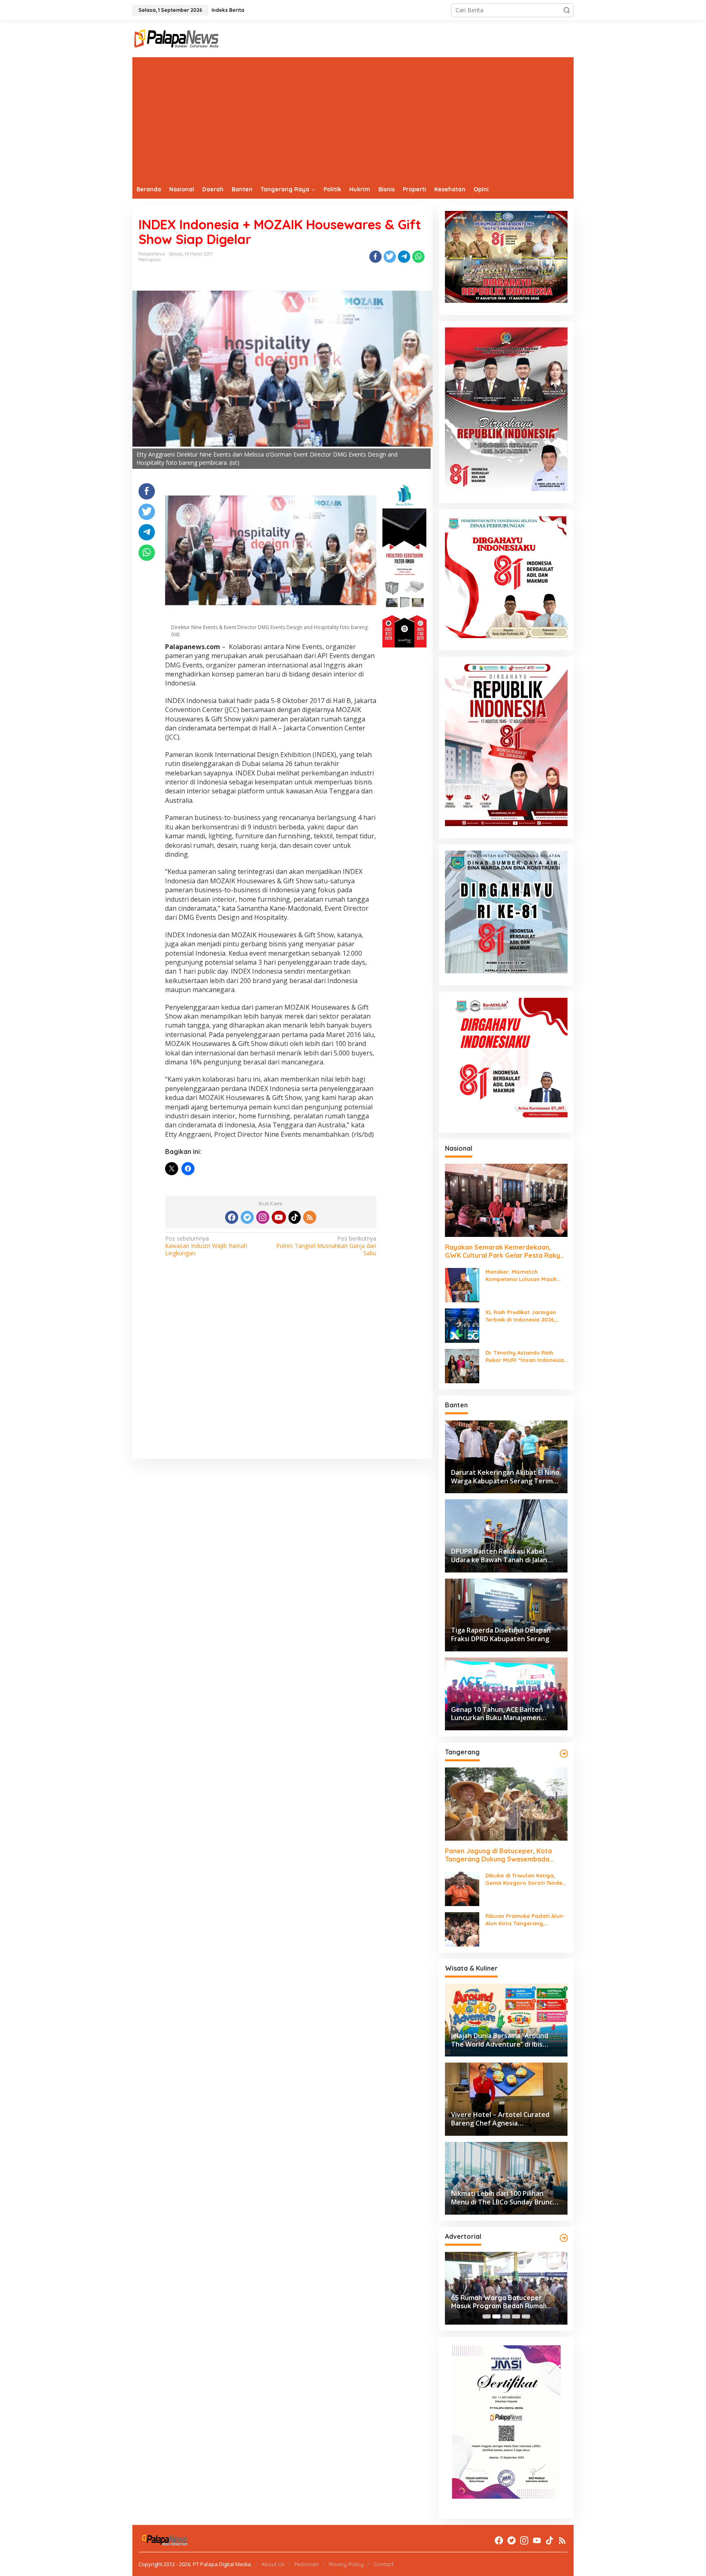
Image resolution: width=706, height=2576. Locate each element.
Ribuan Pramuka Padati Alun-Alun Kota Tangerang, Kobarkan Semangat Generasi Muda (526, 1920)
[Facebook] (232, 1217)
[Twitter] (247, 1217)
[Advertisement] (353, 119)
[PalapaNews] (177, 38)
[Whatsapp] (418, 257)
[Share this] (375, 257)
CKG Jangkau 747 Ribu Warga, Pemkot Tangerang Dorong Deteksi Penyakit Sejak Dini (499, 2302)
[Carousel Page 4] (516, 2316)
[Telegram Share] (404, 257)
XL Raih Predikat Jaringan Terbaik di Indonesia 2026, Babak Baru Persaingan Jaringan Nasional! (521, 1316)
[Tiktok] (295, 1217)
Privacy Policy (346, 2564)
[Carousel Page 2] (496, 2316)
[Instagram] (263, 1217)
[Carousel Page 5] (526, 2316)
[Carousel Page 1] (487, 2316)
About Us (273, 2564)
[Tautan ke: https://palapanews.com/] (564, 1754)
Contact (383, 2564)
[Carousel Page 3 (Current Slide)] (506, 2316)
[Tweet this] (390, 257)
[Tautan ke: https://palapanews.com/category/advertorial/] (564, 2238)
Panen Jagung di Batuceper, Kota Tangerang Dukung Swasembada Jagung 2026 (498, 1855)
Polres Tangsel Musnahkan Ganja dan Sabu (326, 1246)
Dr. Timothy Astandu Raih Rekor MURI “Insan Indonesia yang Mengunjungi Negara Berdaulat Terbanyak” (525, 1356)
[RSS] (310, 1217)
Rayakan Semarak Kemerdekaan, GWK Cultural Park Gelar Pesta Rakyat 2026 (506, 1252)
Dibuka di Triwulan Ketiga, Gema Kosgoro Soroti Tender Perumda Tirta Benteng (525, 1879)
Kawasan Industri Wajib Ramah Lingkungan (206, 1246)
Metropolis (150, 260)
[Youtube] (279, 1217)
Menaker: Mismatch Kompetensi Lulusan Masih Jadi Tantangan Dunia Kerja (523, 1276)
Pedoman (306, 2564)
